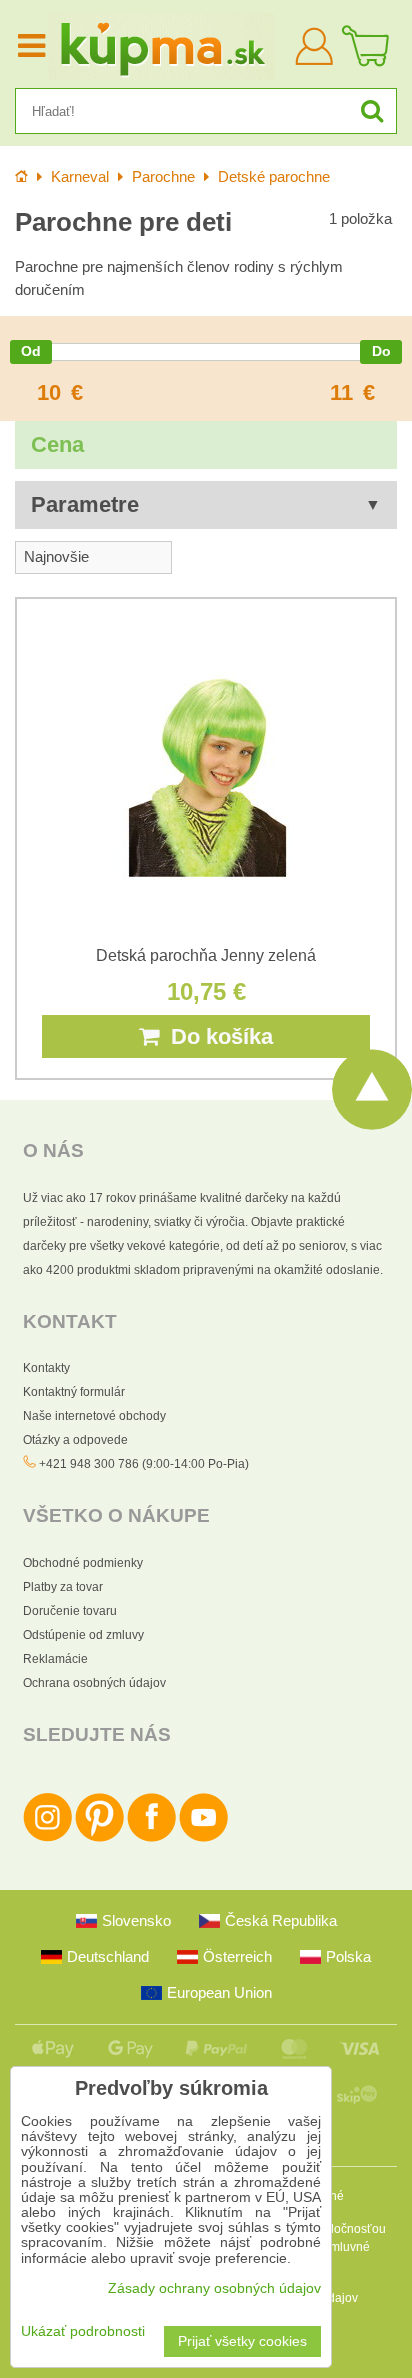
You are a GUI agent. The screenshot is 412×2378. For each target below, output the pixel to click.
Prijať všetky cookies (242, 2341)
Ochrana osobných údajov (94, 1683)
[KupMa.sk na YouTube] (203, 1838)
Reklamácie (55, 1659)
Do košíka (216, 1036)
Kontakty (46, 1368)
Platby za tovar (63, 1587)
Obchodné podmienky (83, 1563)
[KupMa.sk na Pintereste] (99, 1838)
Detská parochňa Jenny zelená (206, 955)
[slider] (31, 352)
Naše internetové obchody (94, 1416)
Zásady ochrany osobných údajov (214, 2288)
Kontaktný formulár (74, 1392)
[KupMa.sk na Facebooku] (151, 1838)
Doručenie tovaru (70, 1611)
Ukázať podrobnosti (83, 2331)
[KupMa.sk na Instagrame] (47, 1838)
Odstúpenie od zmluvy (83, 1635)
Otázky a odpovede (75, 1440)
